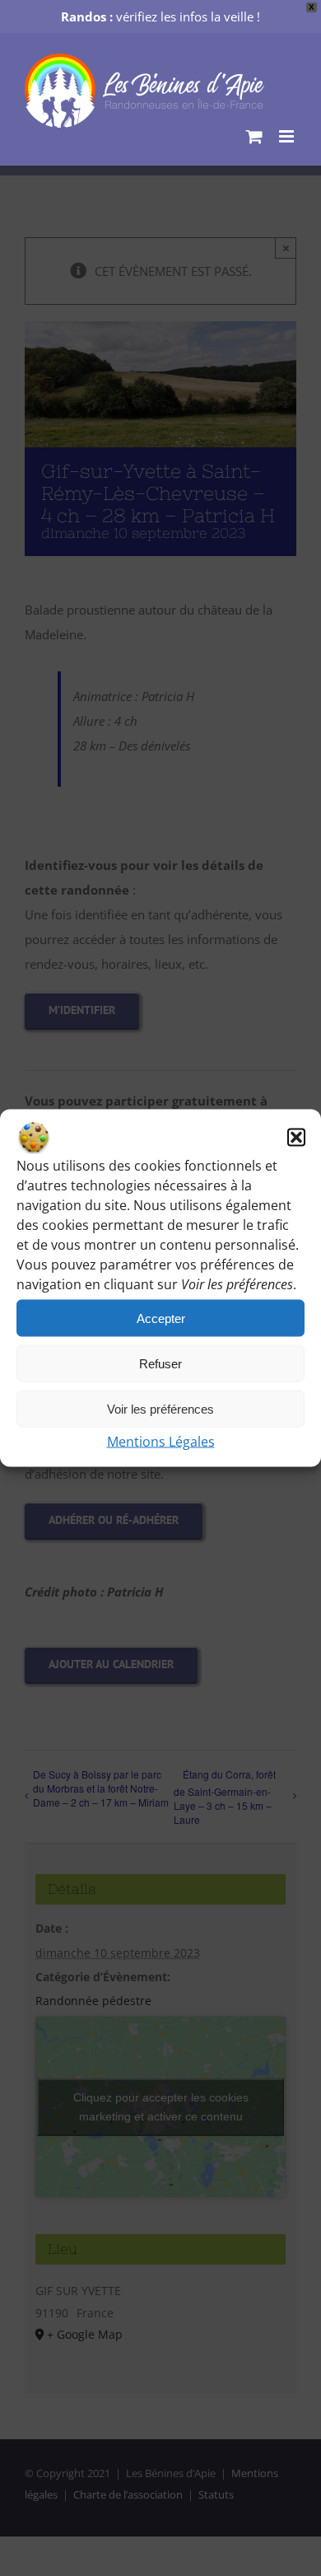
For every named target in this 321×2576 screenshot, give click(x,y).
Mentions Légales (161, 1442)
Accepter (161, 1318)
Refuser (160, 1363)
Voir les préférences (160, 1408)
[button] (296, 1138)
